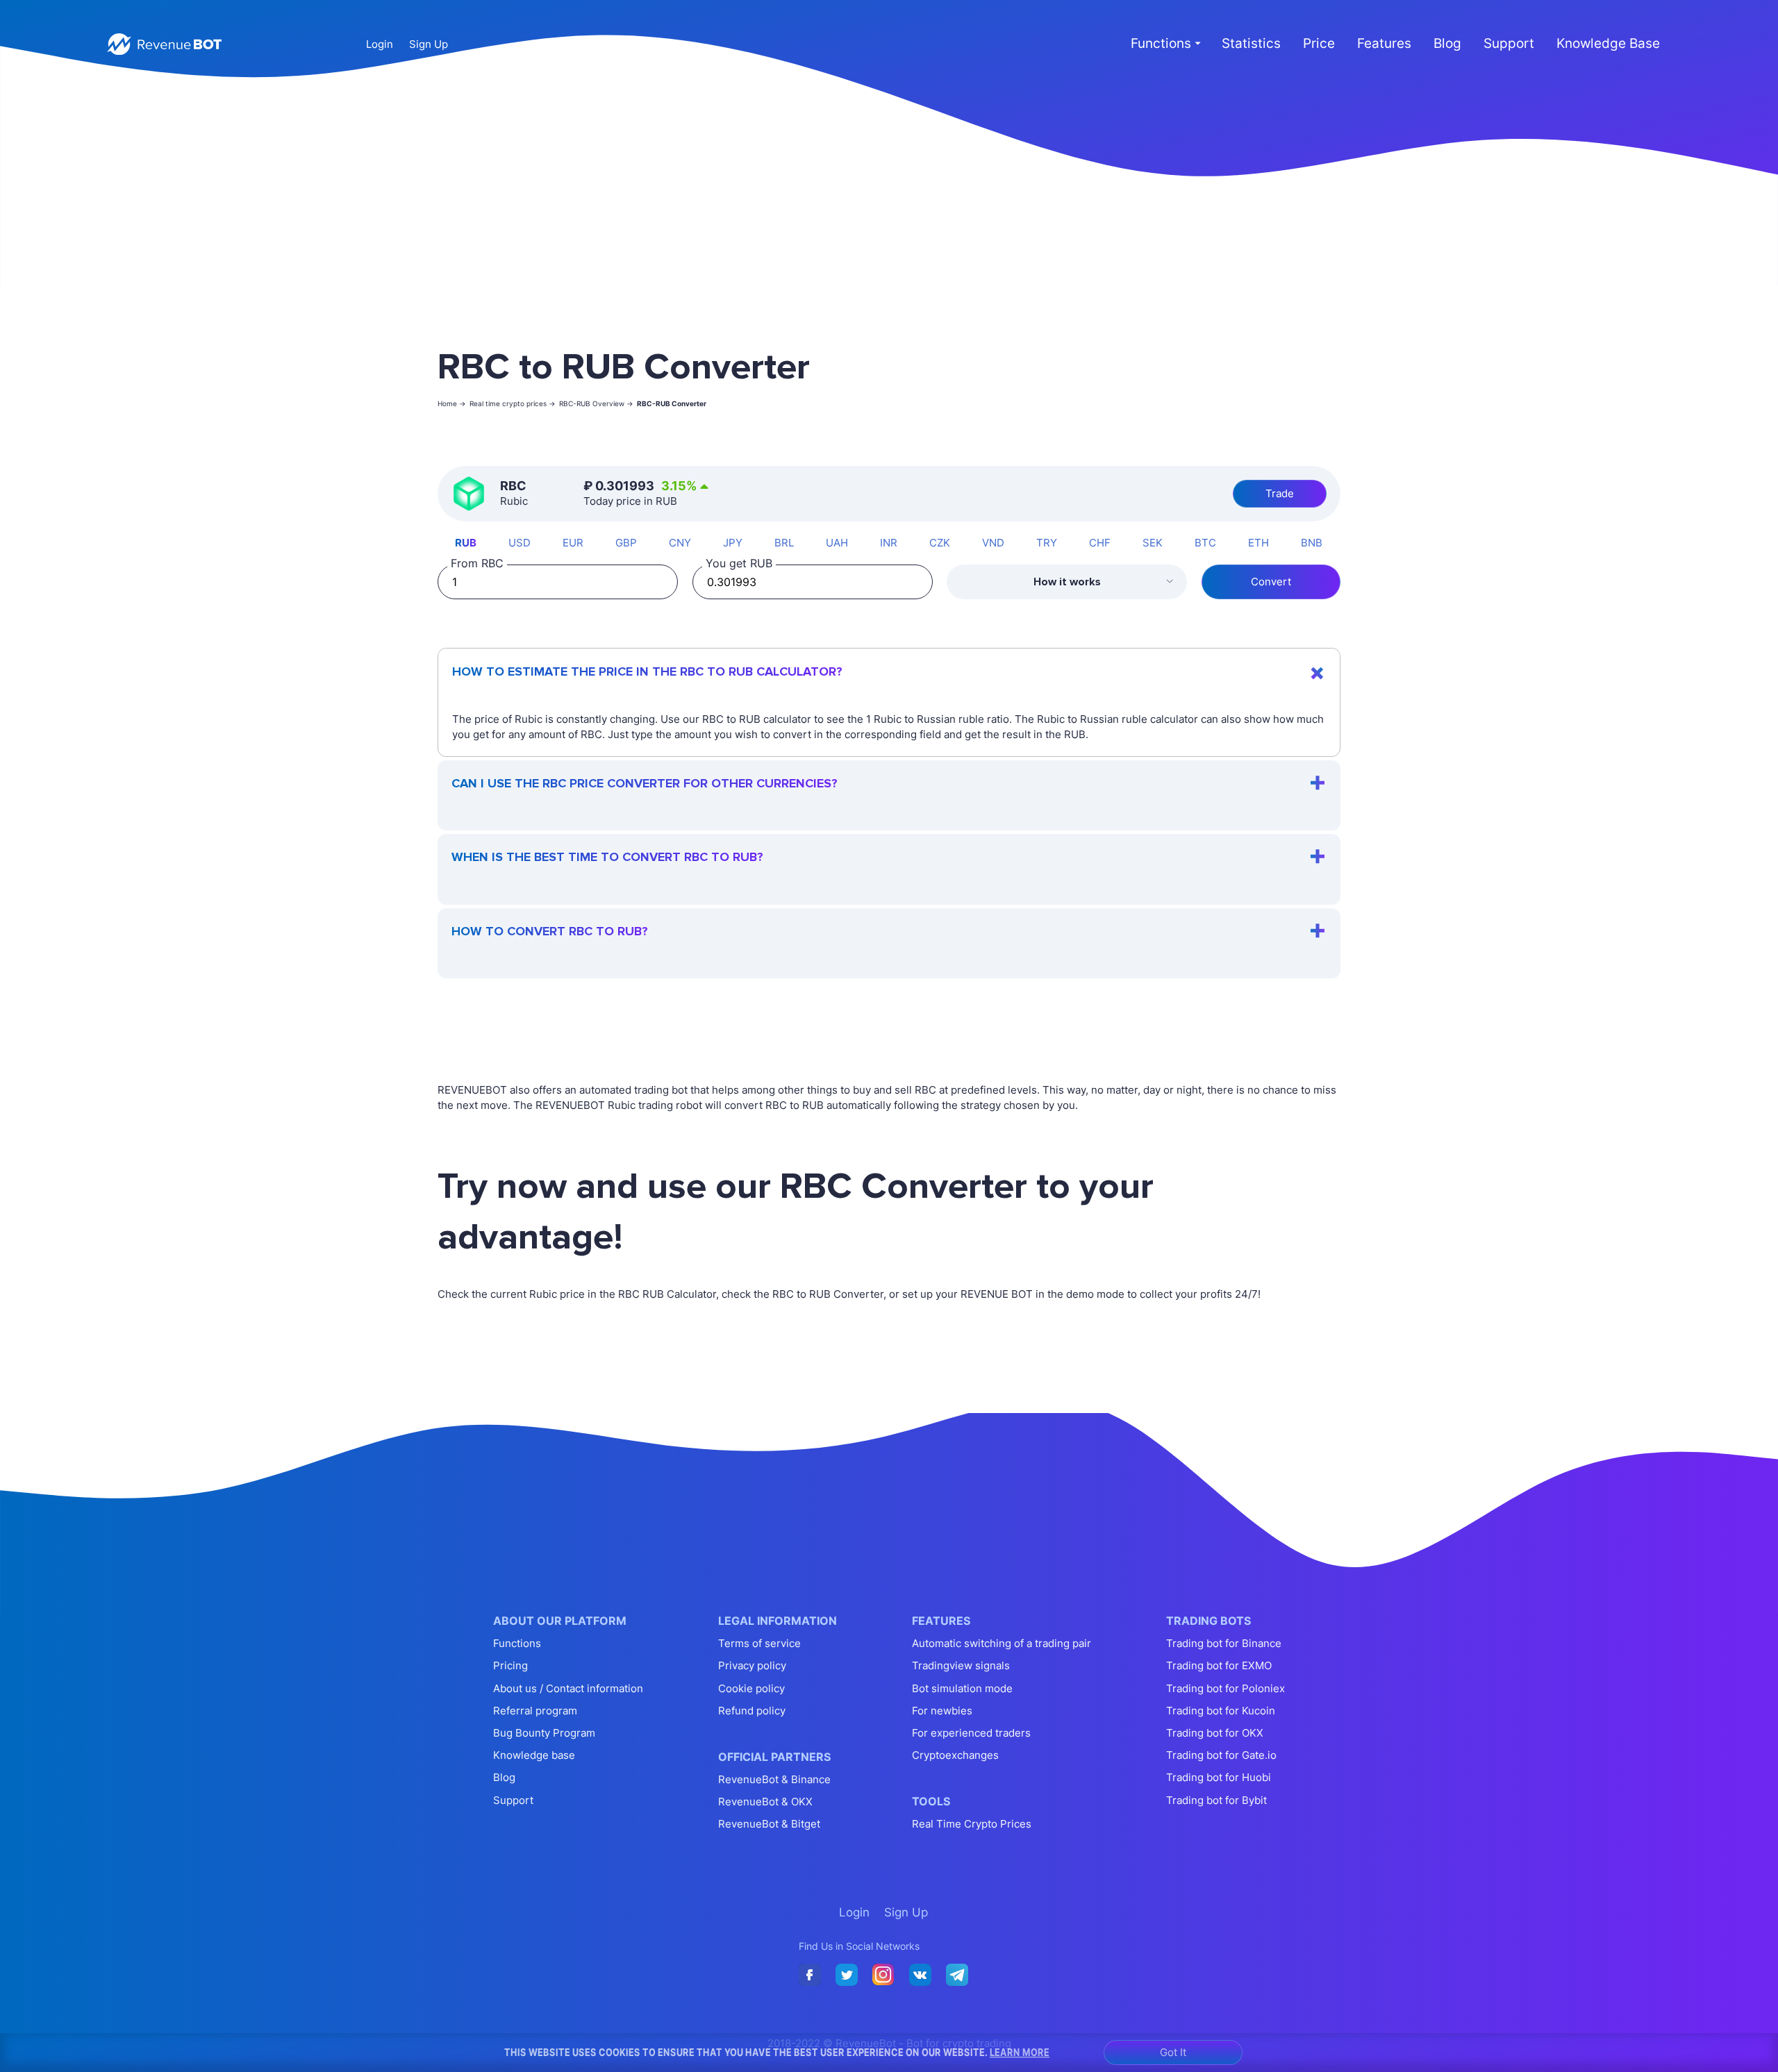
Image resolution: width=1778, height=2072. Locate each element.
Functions (517, 1643)
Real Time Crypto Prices (972, 1824)
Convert (1271, 582)
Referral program (535, 1711)
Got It (1173, 2052)
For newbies (942, 1711)
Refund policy (752, 1711)
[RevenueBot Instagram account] (883, 1975)
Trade (1280, 493)
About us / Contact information (568, 1688)
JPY (733, 543)
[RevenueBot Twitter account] (847, 1975)
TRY (1047, 543)
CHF (1100, 543)
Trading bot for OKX (1215, 1733)
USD (520, 543)
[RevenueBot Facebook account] (810, 1975)
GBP (626, 543)
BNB (1312, 543)
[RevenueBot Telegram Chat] (957, 1975)
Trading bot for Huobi (1219, 1777)
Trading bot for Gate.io (1221, 1755)
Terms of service (759, 1643)
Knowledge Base (1608, 43)
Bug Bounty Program (544, 1733)
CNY (680, 543)
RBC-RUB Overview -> (596, 403)
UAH (837, 543)
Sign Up (429, 44)
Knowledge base (534, 1755)
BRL (784, 543)
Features (1384, 43)
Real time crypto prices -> (513, 403)
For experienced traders (971, 1733)
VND (993, 543)
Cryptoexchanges (955, 1755)
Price (1319, 43)
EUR (573, 543)
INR (889, 543)
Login (380, 44)
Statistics (1251, 43)
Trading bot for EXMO (1219, 1665)
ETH (1258, 543)
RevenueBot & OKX (765, 1802)
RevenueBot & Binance (774, 1779)
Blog (1447, 43)
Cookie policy (751, 1688)
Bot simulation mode (962, 1688)
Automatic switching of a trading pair (1002, 1643)
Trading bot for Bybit (1216, 1800)
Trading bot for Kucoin (1221, 1711)
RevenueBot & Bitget (769, 1824)
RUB (466, 543)
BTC (1205, 543)
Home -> (452, 403)
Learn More (1020, 2052)
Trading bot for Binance (1224, 1643)
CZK (940, 543)
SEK (1153, 543)
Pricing (510, 1665)
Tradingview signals (961, 1665)
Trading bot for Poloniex (1226, 1688)
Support (1509, 43)
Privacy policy (752, 1665)
